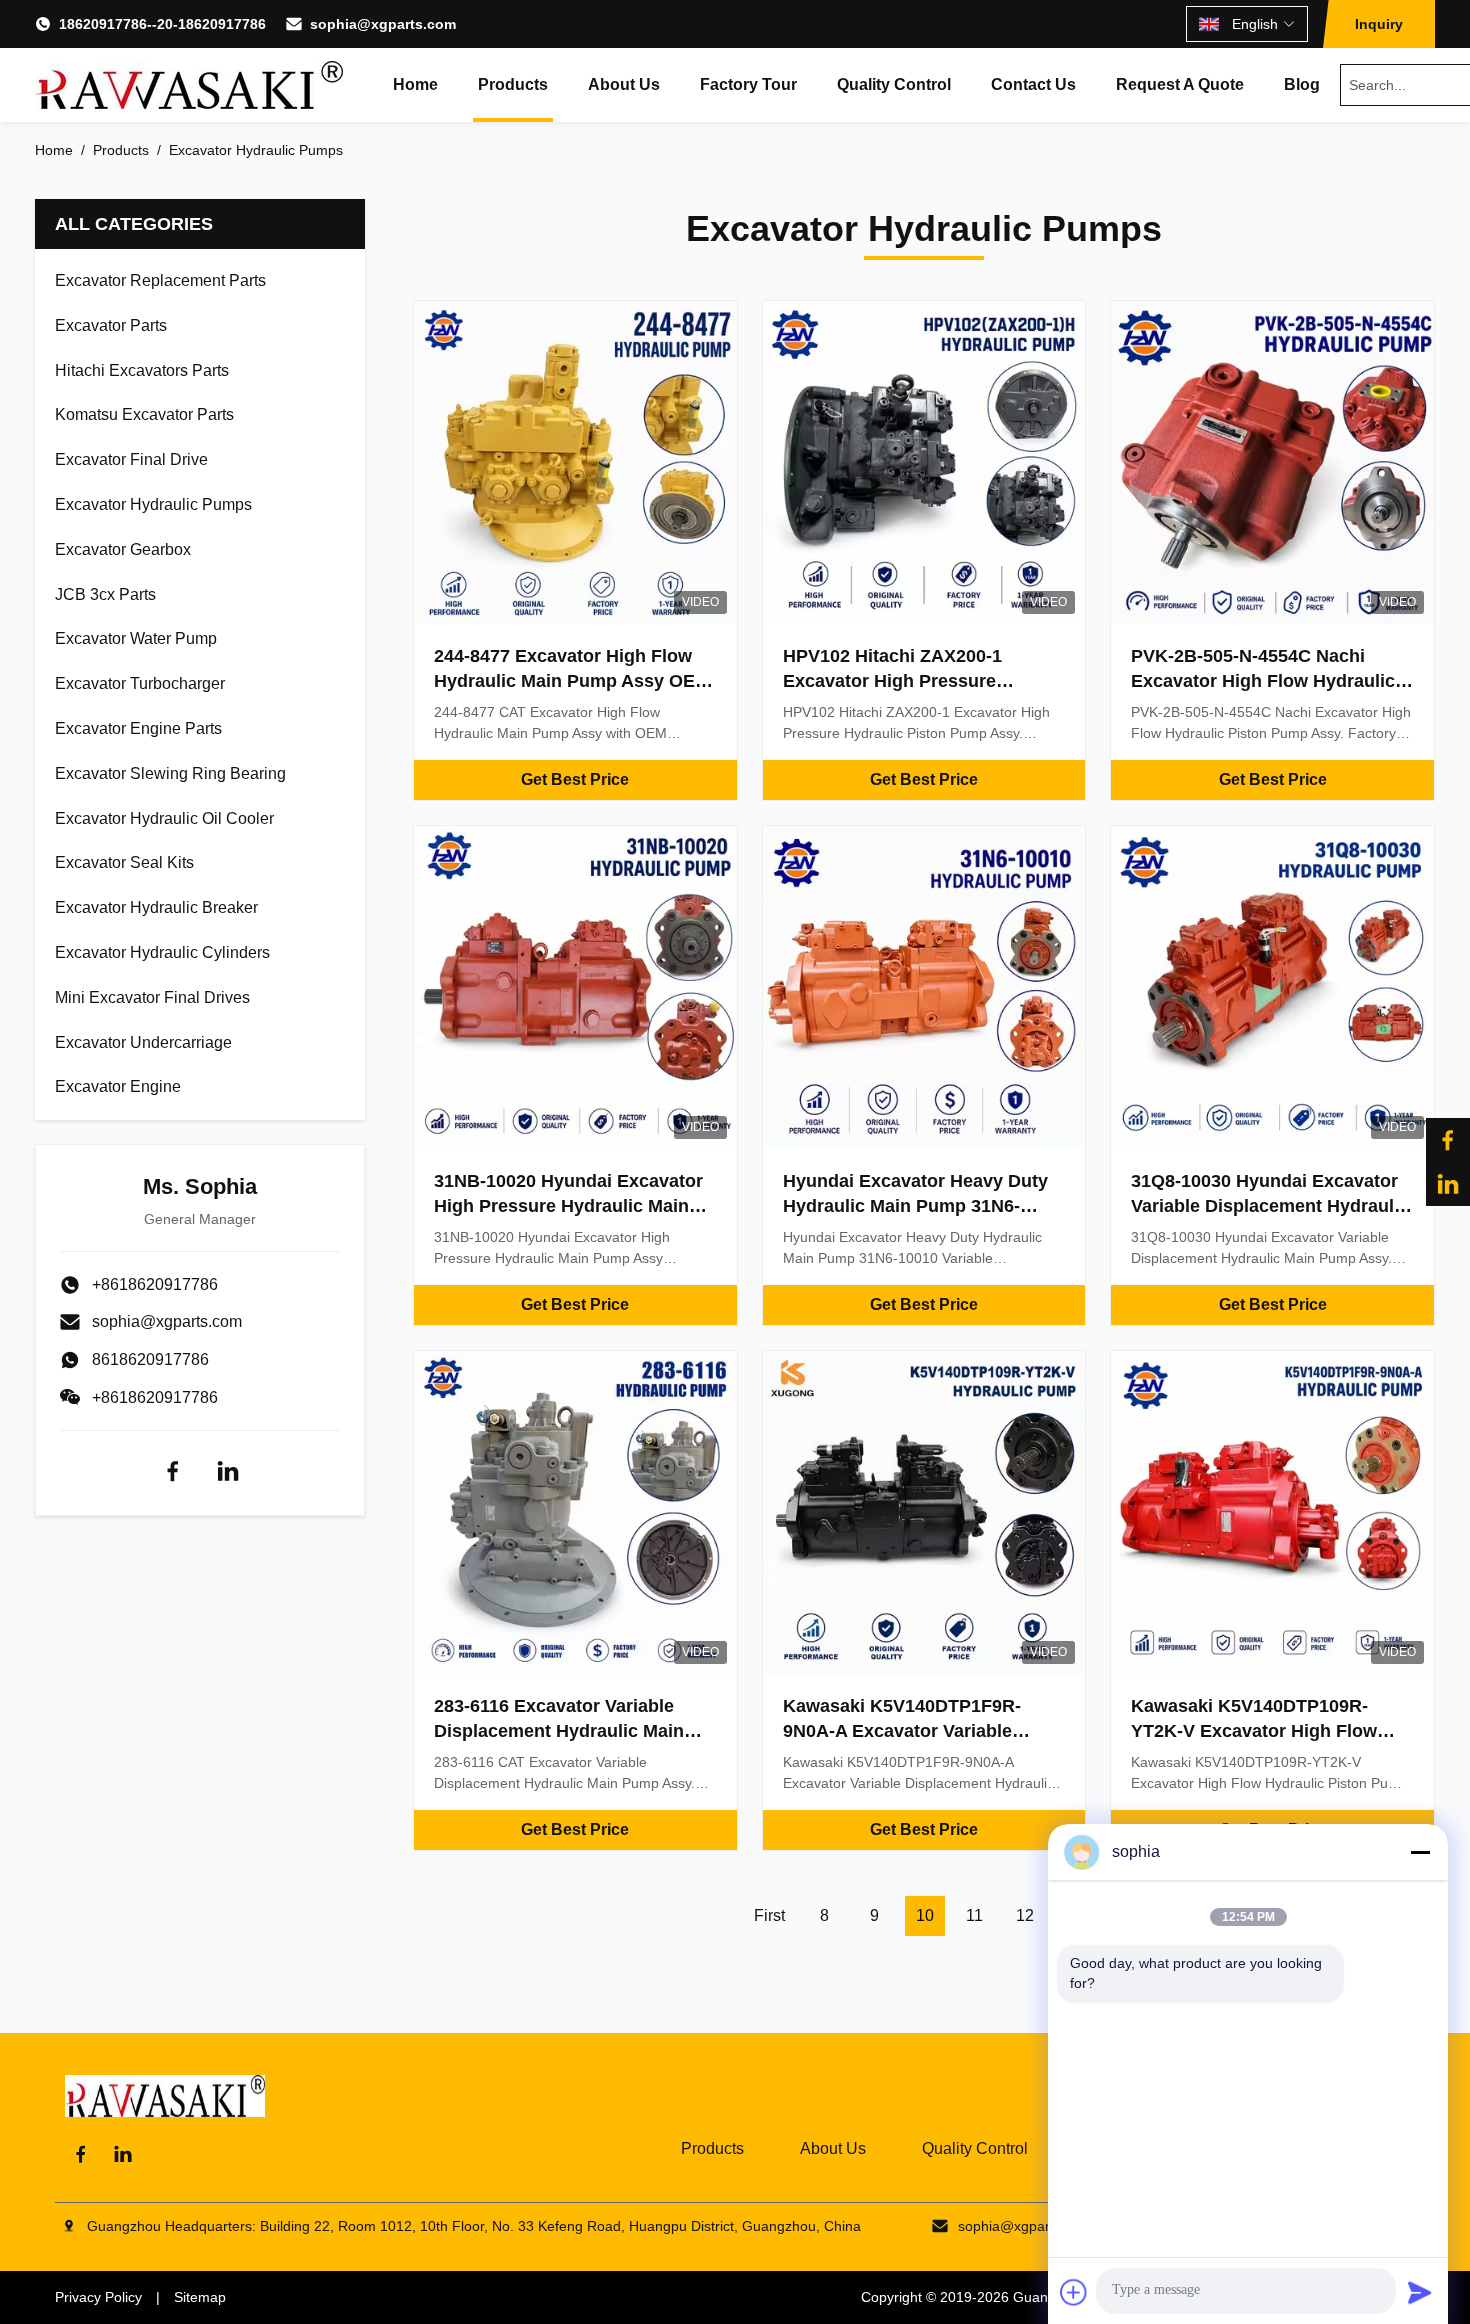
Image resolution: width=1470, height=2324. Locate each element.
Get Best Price (575, 779)
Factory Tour (748, 84)
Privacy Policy (98, 2297)
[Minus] (1420, 1852)
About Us (624, 84)
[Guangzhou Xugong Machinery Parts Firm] (189, 85)
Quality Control (894, 84)
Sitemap (200, 2297)
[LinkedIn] (1448, 1184)
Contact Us (1033, 84)
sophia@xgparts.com (383, 24)
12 (1025, 1915)
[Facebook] (1448, 1140)
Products (513, 84)
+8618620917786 (155, 1397)
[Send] (1420, 2292)
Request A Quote (1180, 84)
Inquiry (1379, 24)
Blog (1302, 84)
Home (415, 84)
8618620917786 (150, 1359)
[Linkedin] (228, 1471)
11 (974, 1915)
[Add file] (1074, 2292)
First (769, 1915)
